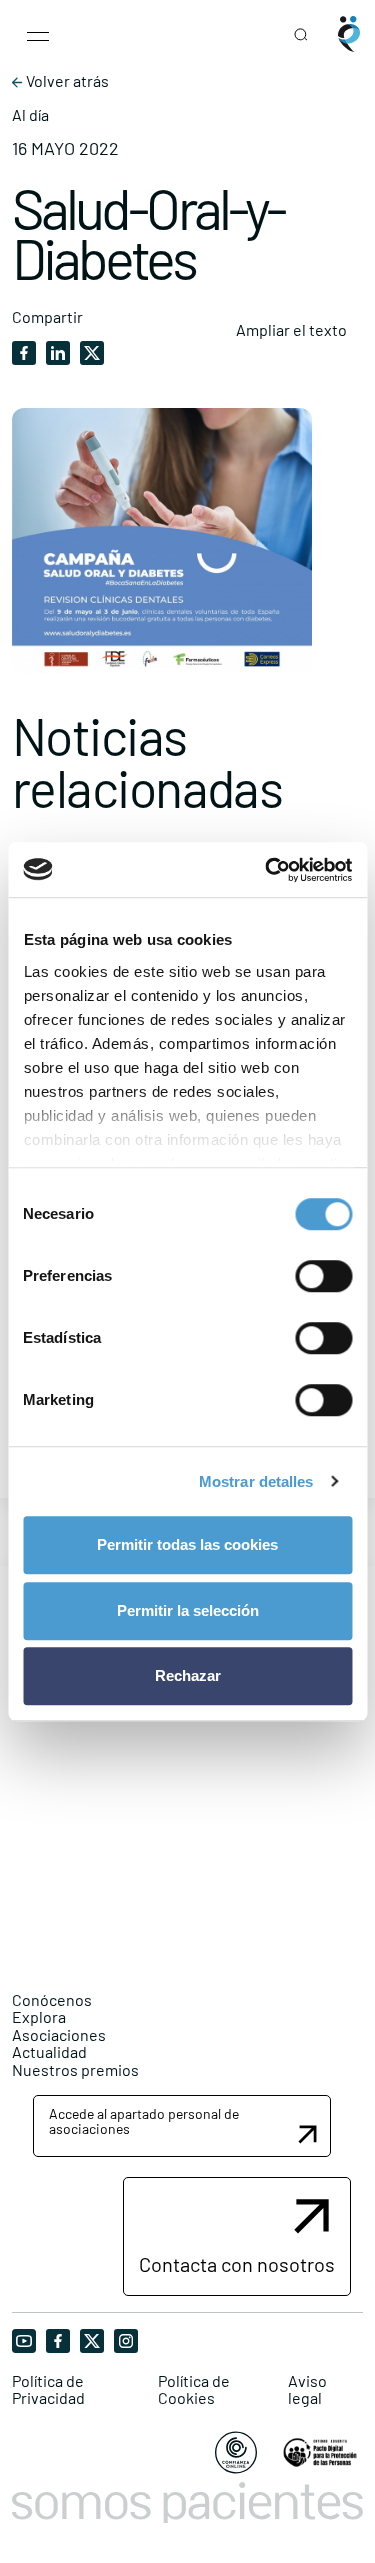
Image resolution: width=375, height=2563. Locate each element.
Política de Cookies (194, 2389)
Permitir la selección (188, 1610)
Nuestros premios (75, 2069)
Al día (30, 115)
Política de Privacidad (48, 2389)
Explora (39, 2016)
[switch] (323, 1276)
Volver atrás (66, 81)
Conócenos (52, 1999)
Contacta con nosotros (237, 2264)
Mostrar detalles (256, 1481)
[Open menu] (38, 34)
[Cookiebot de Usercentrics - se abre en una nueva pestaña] (267, 870)
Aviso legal (307, 2389)
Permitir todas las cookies (187, 1544)
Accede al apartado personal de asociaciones (144, 2121)
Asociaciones (59, 2034)
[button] (182, 2126)
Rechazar (188, 1675)
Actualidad (49, 2051)
